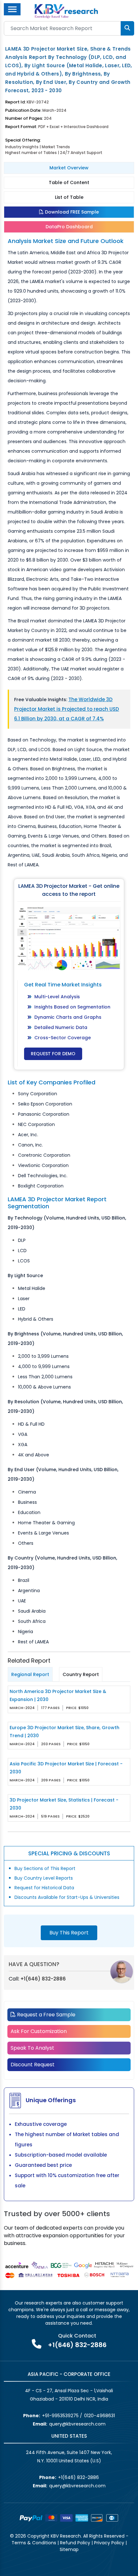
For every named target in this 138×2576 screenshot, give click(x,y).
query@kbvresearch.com (77, 2424)
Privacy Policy (109, 2543)
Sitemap (69, 2549)
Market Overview (69, 168)
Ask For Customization (39, 2031)
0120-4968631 (99, 2416)
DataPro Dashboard (69, 227)
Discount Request (33, 2065)
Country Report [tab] (81, 1674)
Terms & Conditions (34, 2543)
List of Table (69, 197)
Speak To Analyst (32, 2048)
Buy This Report (69, 1933)
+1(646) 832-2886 (43, 1979)
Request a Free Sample (46, 2015)
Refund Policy (75, 2543)
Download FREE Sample (71, 212)
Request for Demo (53, 1054)
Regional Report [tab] (30, 1674)
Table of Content (69, 182)
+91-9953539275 (60, 2416)
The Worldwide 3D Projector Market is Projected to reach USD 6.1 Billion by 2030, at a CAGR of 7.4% (67, 709)
